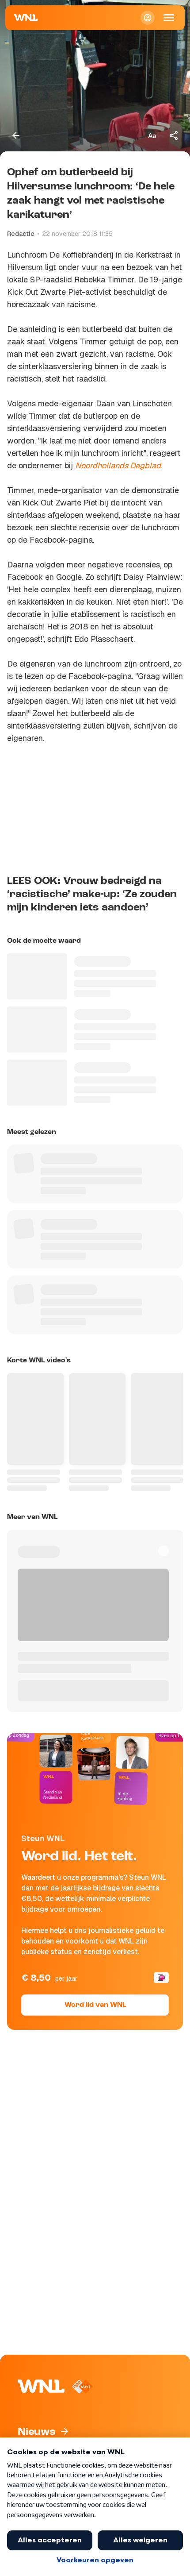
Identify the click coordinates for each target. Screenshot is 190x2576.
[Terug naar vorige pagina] (16, 135)
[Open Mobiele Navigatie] (169, 18)
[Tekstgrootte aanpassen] (152, 135)
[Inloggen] (148, 18)
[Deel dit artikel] (174, 135)
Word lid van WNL (95, 2005)
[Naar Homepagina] (26, 18)
